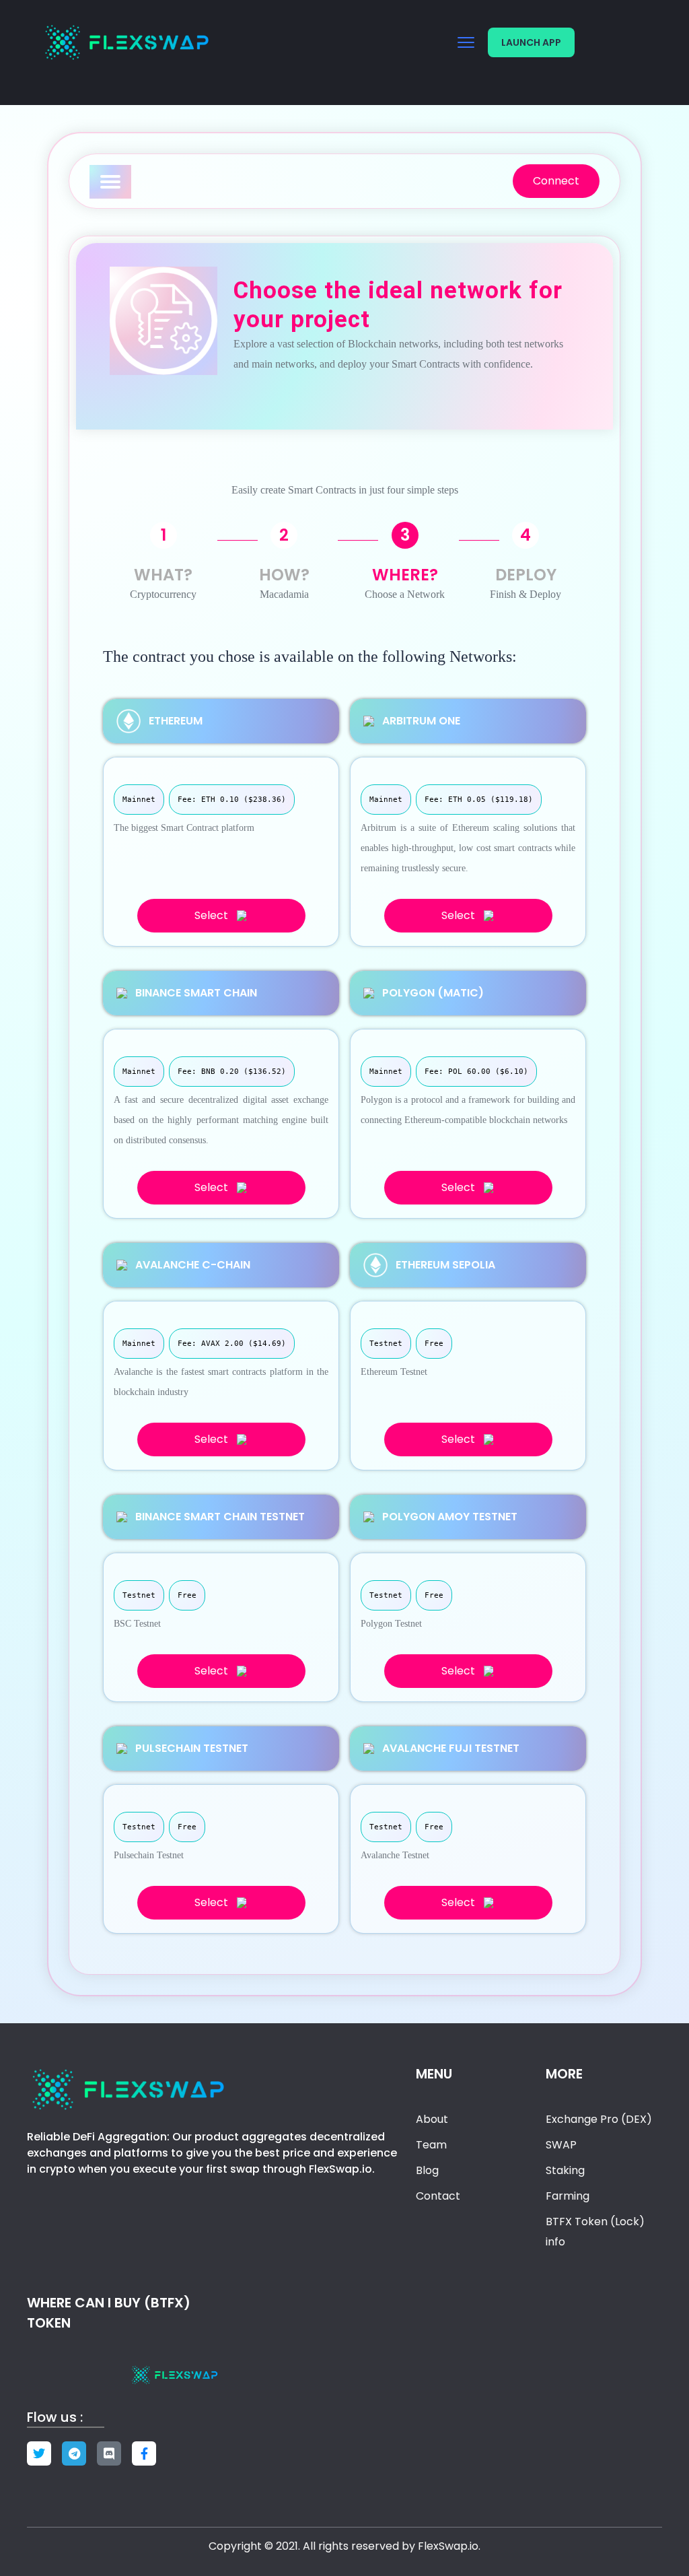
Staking (565, 2170)
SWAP (561, 2145)
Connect (556, 181)
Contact (438, 2196)
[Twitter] (39, 2453)
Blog (427, 2170)
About (432, 2119)
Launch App (531, 42)
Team (431, 2145)
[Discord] (109, 2453)
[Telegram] (74, 2453)
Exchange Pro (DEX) (599, 2119)
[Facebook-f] (144, 2453)
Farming (568, 2196)
